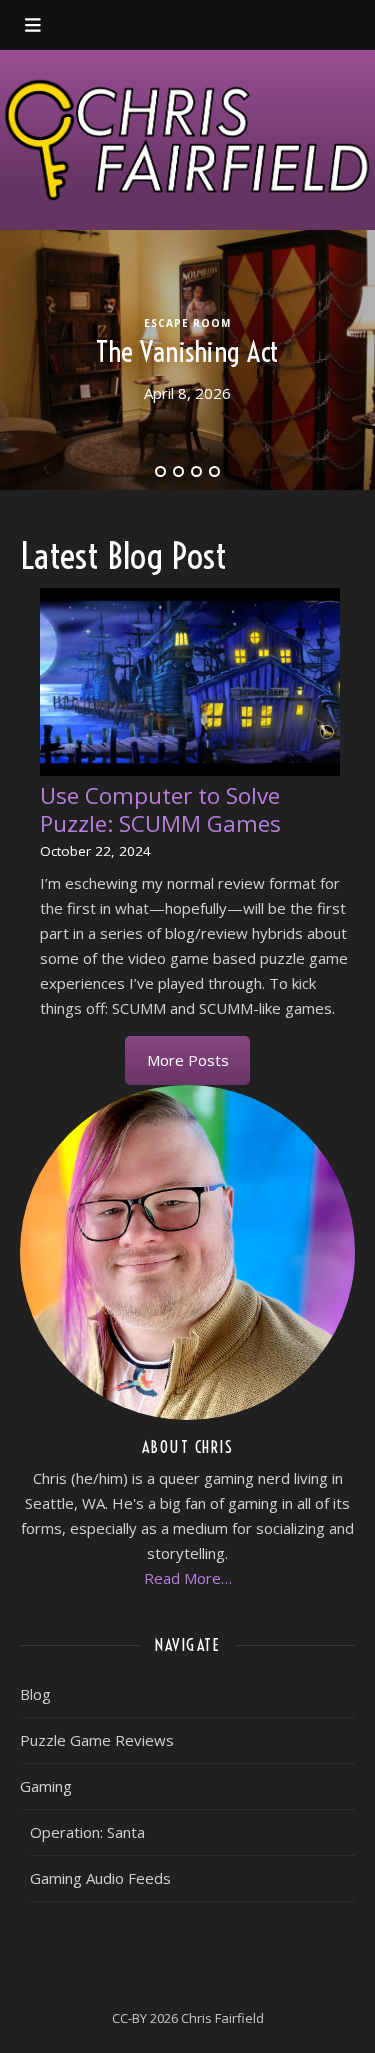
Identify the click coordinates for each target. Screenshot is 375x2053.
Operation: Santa (87, 1832)
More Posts (188, 1060)
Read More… (188, 1578)
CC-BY (129, 2018)
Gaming (46, 1786)
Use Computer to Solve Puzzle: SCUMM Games (160, 809)
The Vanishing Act (187, 351)
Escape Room (187, 323)
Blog (35, 1694)
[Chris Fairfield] (187, 140)
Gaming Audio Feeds (100, 1878)
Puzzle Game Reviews (97, 1740)
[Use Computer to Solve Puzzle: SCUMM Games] (190, 682)
